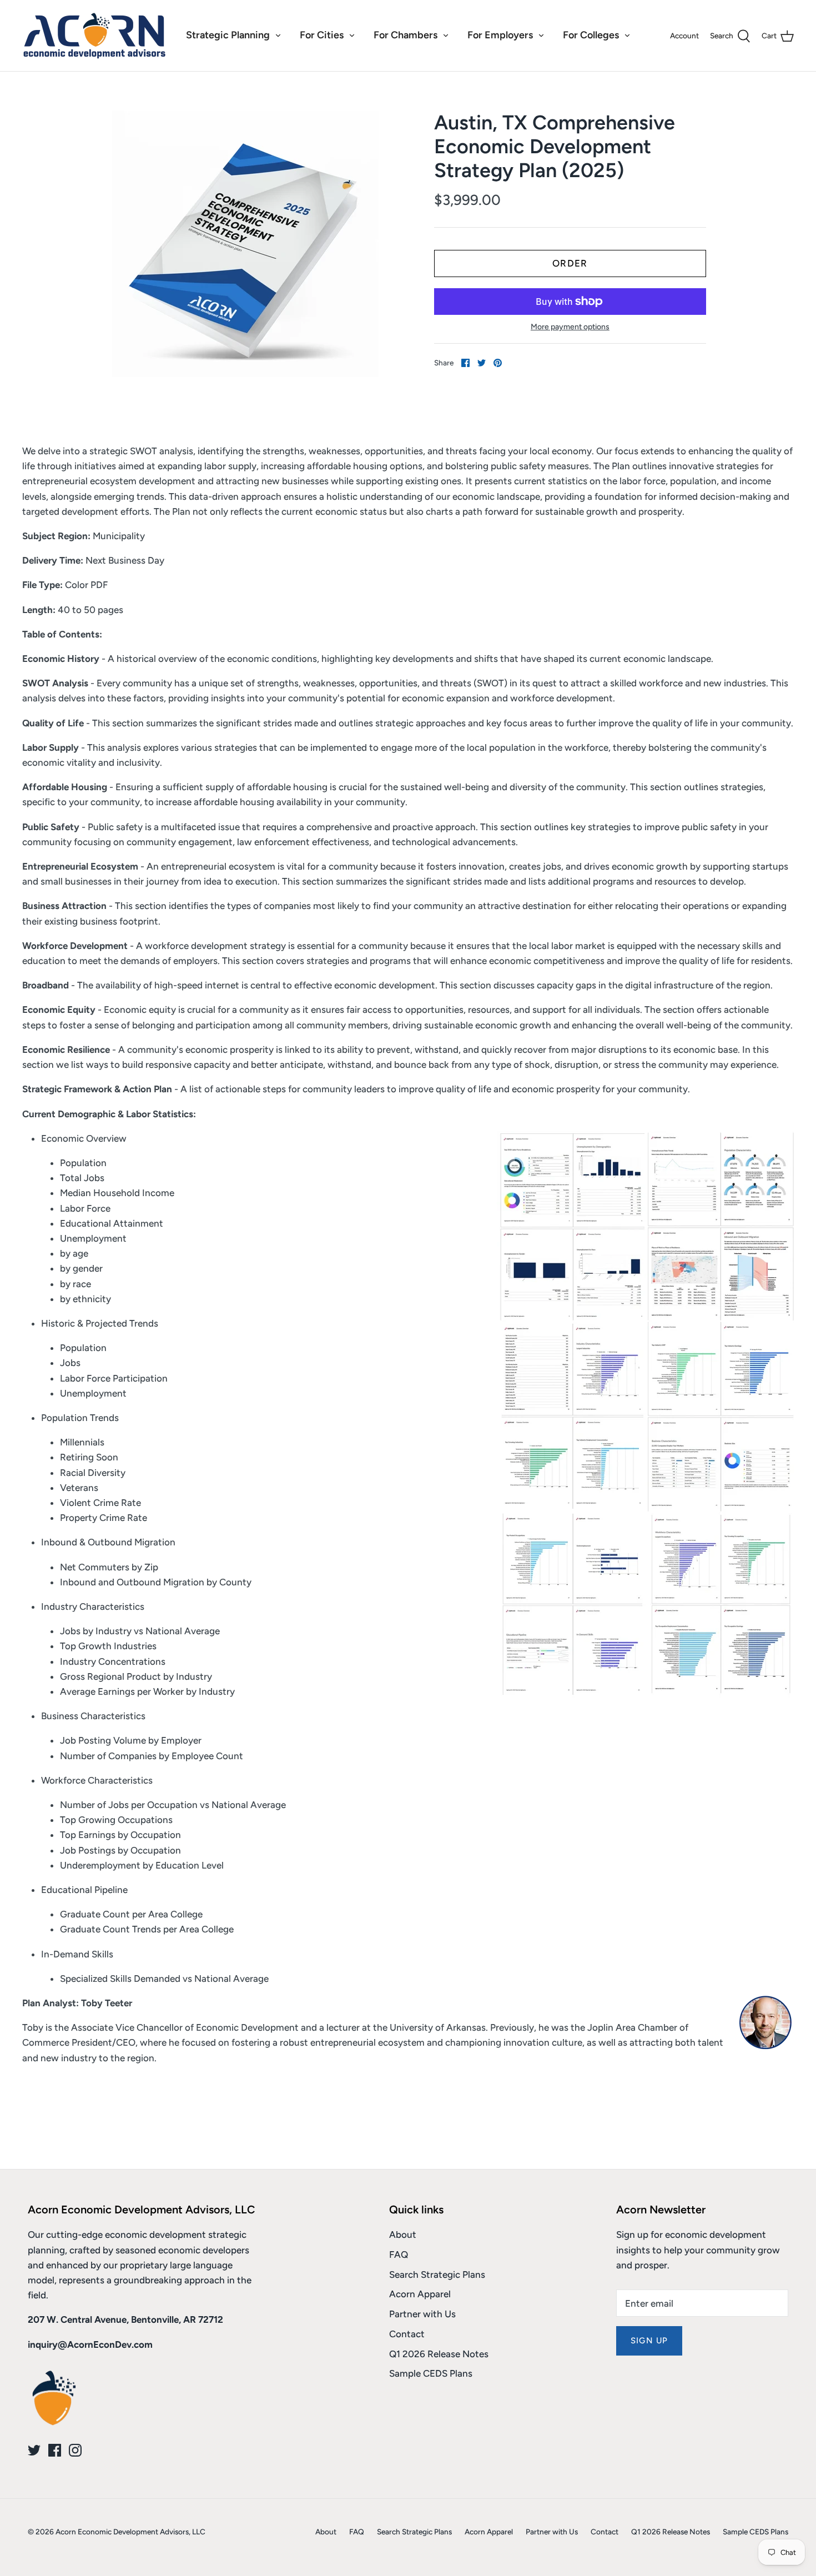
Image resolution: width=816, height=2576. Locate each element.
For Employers (500, 35)
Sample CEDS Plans (431, 2373)
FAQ (399, 2254)
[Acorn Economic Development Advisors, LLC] (94, 36)
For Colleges (591, 35)
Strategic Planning (228, 35)
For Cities (322, 35)
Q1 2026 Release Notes (439, 2354)
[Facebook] (55, 2450)
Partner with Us (422, 2314)
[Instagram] (75, 2450)
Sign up (649, 2341)
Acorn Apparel (420, 2294)
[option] (245, 244)
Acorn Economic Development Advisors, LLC (130, 2532)
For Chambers (406, 35)
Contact (407, 2334)
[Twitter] (34, 2450)
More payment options (570, 327)
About (403, 2234)
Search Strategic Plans (437, 2274)
